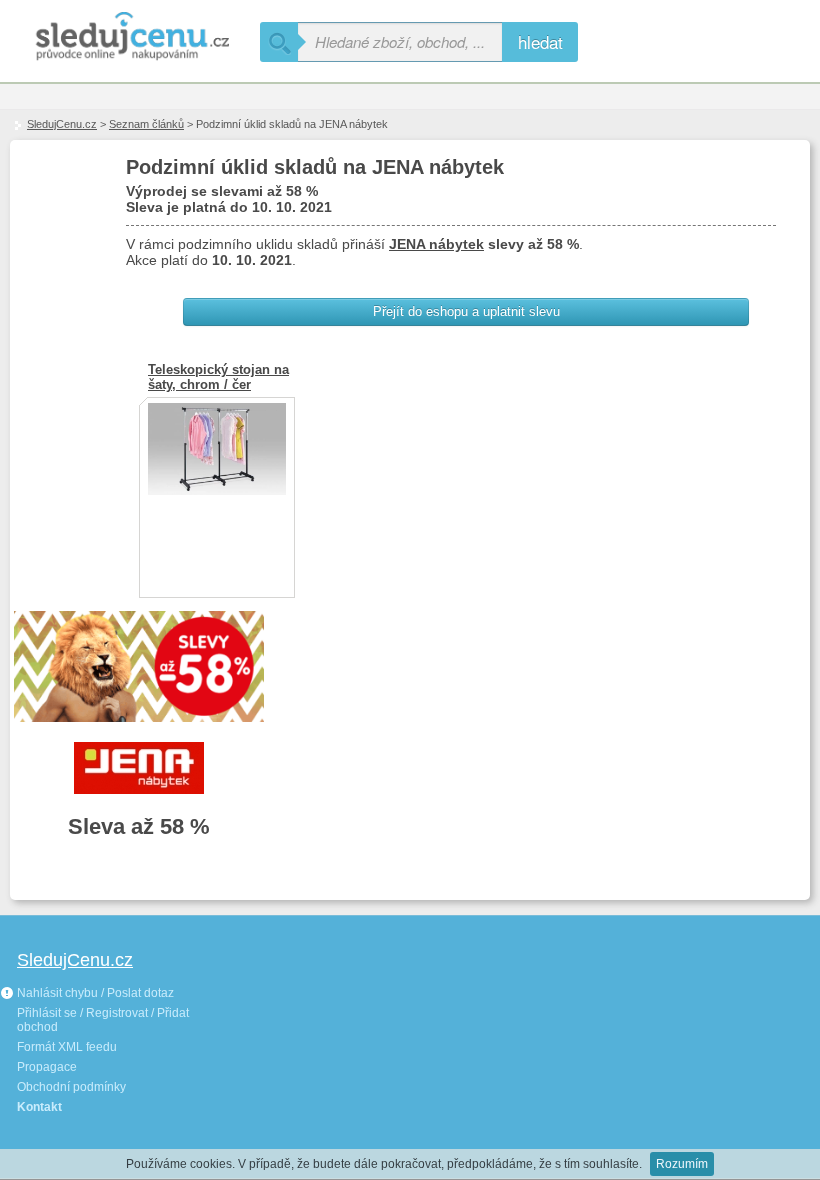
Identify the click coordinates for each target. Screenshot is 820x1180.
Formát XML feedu (67, 1047)
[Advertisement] (330, 1045)
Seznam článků (146, 124)
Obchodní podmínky (71, 1087)
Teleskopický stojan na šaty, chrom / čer (218, 377)
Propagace (47, 1067)
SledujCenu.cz (62, 124)
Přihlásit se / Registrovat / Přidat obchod (103, 1020)
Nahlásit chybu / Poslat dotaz (94, 993)
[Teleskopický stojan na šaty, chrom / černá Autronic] (217, 490)
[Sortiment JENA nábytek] (139, 768)
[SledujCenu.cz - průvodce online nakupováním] (130, 37)
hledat (540, 41)
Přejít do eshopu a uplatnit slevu (466, 311)
